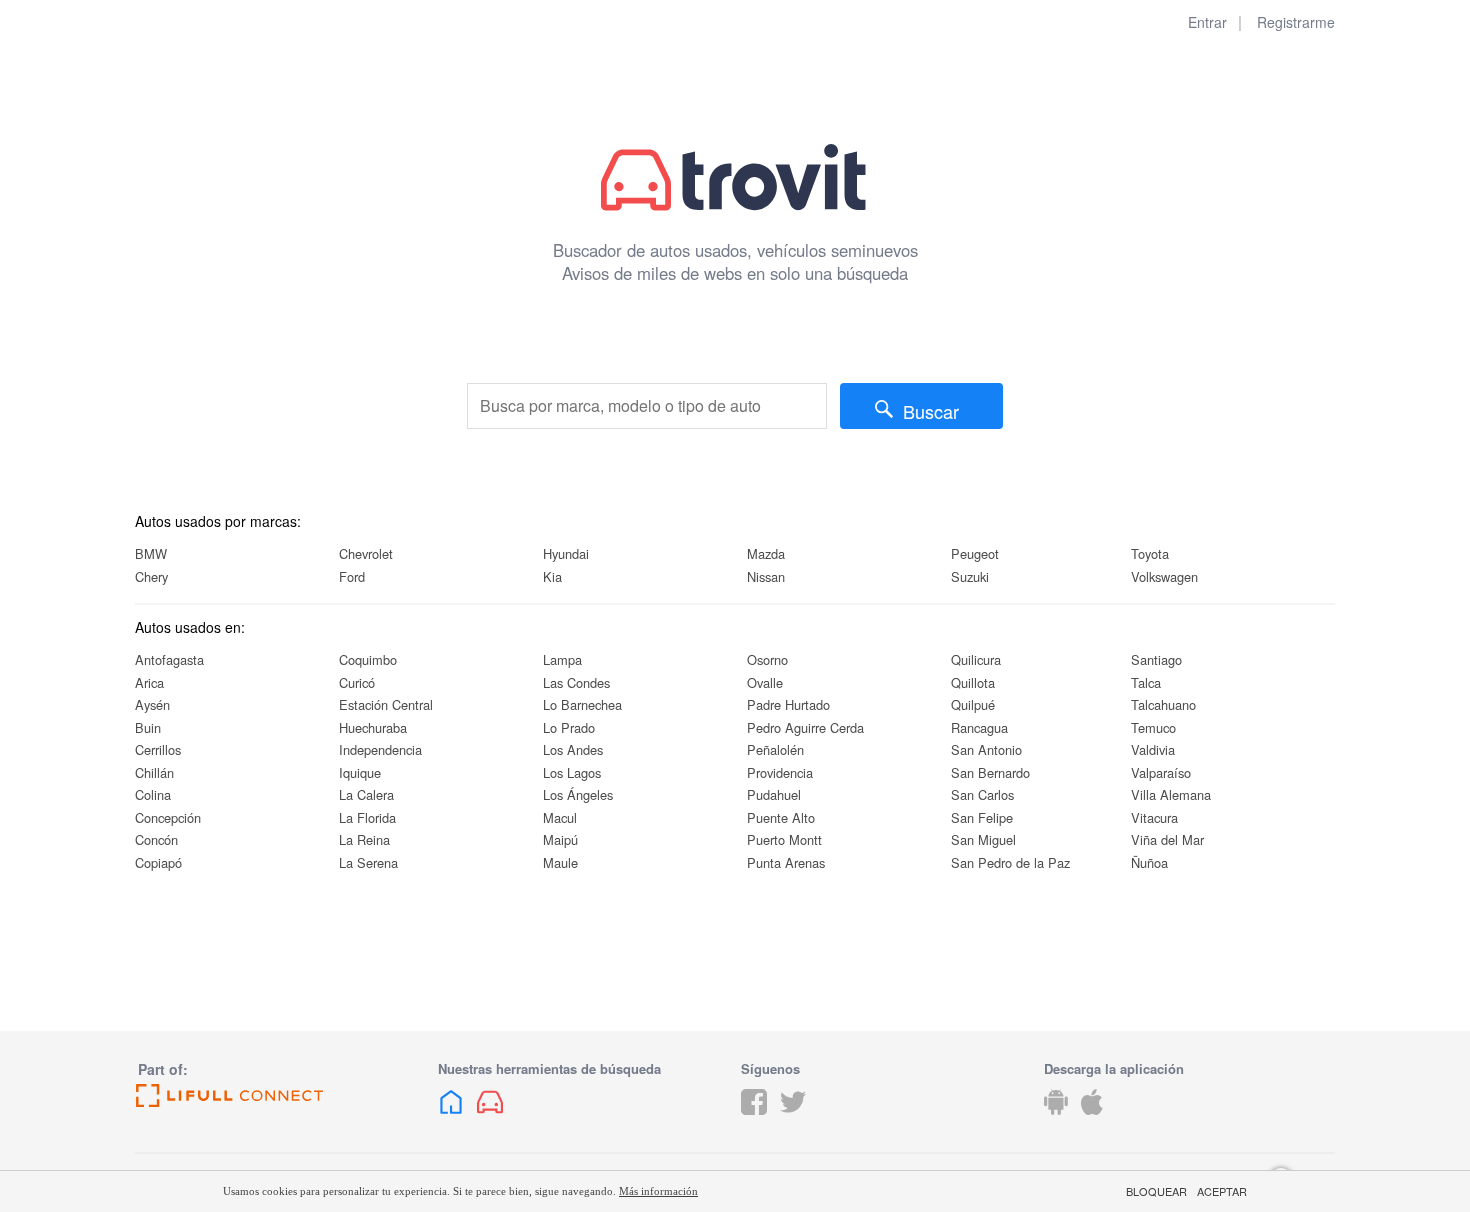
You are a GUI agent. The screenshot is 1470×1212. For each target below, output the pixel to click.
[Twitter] (793, 1117)
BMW (151, 553)
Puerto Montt (784, 839)
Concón (156, 839)
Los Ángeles (578, 794)
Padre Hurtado (788, 704)
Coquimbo (368, 659)
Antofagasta (169, 659)
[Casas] (451, 1117)
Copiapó (158, 862)
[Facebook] (754, 1117)
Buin (148, 727)
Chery (151, 576)
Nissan (766, 576)
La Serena (368, 862)
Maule (560, 862)
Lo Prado (569, 727)
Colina (153, 794)
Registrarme (1296, 22)
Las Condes (576, 682)
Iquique (360, 772)
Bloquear (1156, 1191)
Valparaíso (1161, 772)
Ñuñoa (1149, 862)
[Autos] (490, 1117)
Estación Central (386, 704)
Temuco (1153, 727)
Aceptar (1222, 1191)
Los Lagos (572, 772)
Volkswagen (1164, 576)
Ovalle (765, 682)
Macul (560, 817)
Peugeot (975, 553)
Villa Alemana (1171, 794)
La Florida (367, 817)
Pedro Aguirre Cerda (805, 727)
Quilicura (976, 659)
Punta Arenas (786, 862)
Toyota (1150, 553)
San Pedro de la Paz (1010, 862)
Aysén (152, 704)
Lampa (562, 659)
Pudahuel (774, 794)
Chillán (154, 772)
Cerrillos (158, 749)
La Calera (366, 794)
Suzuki (970, 576)
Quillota (973, 682)
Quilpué (973, 704)
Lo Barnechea (582, 704)
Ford (352, 576)
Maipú (560, 839)
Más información (658, 1191)
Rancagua (979, 727)
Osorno (767, 659)
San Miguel (983, 839)
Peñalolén (775, 749)
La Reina (364, 839)
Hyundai (566, 553)
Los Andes (573, 749)
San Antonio (986, 749)
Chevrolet (366, 553)
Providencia (780, 772)
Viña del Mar (1167, 839)
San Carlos (982, 794)
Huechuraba (373, 727)
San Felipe (982, 817)
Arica (149, 682)
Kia (552, 576)
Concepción (168, 817)
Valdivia (1153, 749)
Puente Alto (781, 817)
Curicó (357, 682)
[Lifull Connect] (280, 1096)
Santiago (1156, 659)
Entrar (1207, 22)
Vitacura (1154, 817)
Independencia (380, 749)
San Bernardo (990, 772)
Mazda (766, 553)
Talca (1146, 682)
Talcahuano (1163, 704)
